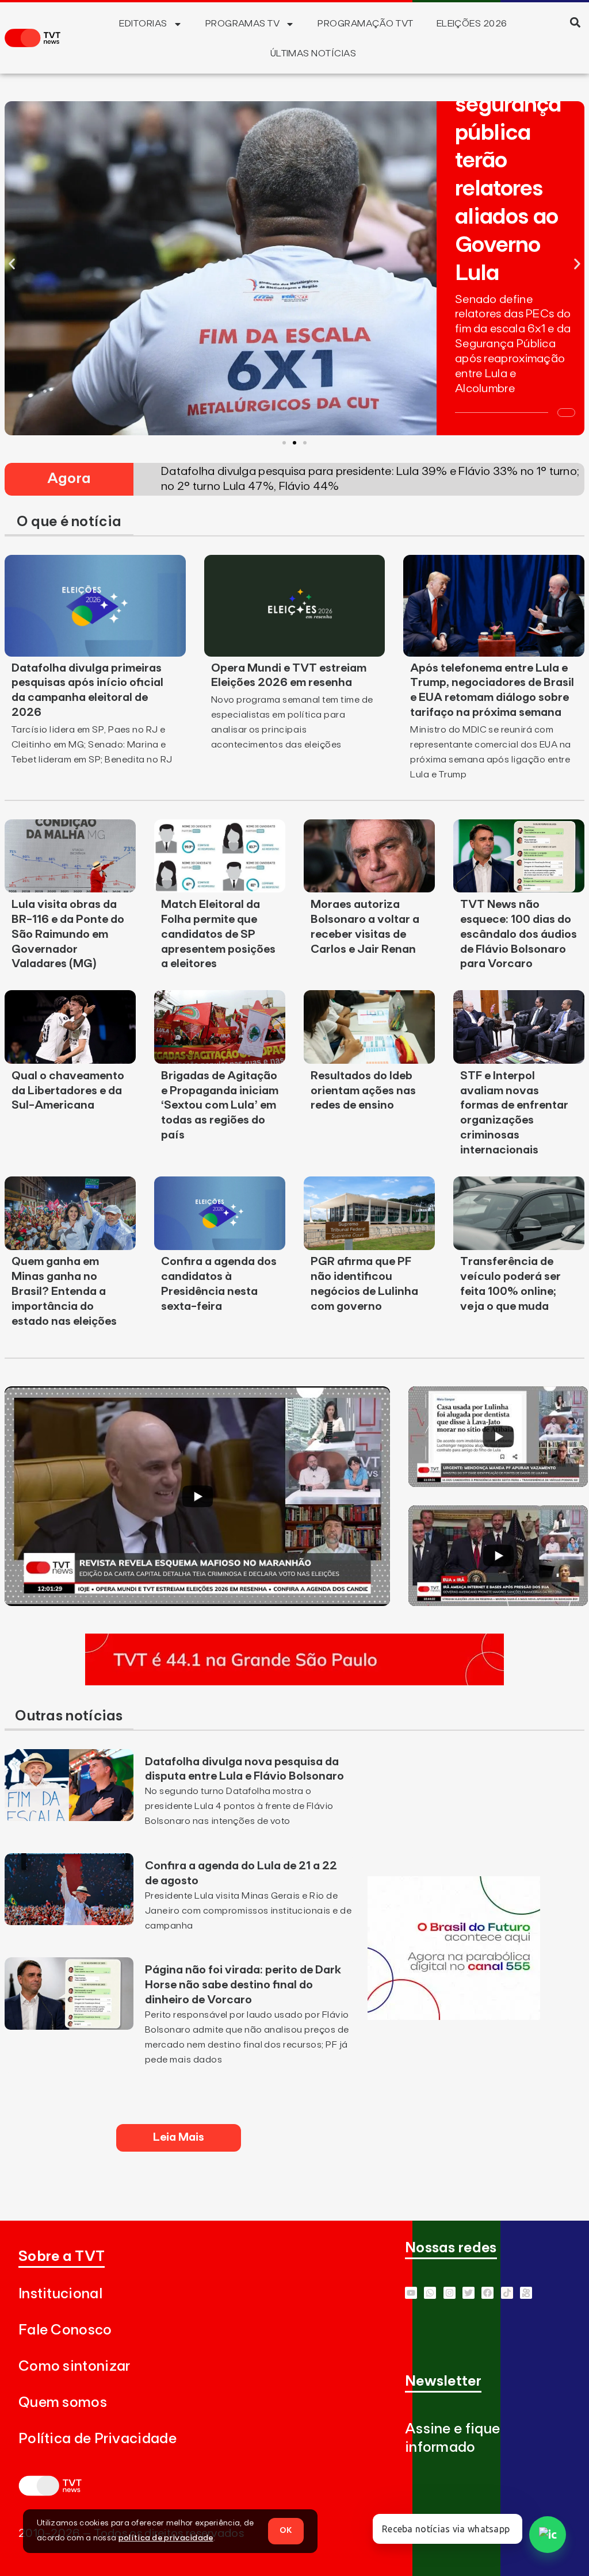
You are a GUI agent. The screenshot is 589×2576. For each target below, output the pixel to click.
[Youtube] (411, 2293)
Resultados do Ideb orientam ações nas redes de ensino (363, 1091)
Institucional (60, 2294)
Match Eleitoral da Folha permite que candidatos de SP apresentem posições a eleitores (218, 934)
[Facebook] (487, 2293)
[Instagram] (450, 2293)
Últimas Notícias (313, 53)
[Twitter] (468, 2293)
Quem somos (63, 2403)
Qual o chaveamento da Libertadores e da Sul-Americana (68, 1091)
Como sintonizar (74, 2366)
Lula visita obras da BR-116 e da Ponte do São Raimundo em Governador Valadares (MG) (68, 934)
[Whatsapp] (430, 2293)
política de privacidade (166, 2538)
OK (286, 2531)
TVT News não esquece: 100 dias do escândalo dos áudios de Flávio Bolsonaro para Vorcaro (519, 934)
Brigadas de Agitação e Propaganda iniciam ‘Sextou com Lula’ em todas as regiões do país (220, 1106)
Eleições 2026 (472, 24)
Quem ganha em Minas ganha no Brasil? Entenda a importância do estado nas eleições (64, 1291)
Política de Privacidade (97, 2439)
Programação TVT (365, 24)
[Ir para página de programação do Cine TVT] (454, 2017)
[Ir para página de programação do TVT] (294, 1682)
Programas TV (243, 24)
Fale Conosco (65, 2330)
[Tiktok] (507, 2293)
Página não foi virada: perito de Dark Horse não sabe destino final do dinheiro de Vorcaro (243, 1985)
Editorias (143, 24)
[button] (575, 22)
